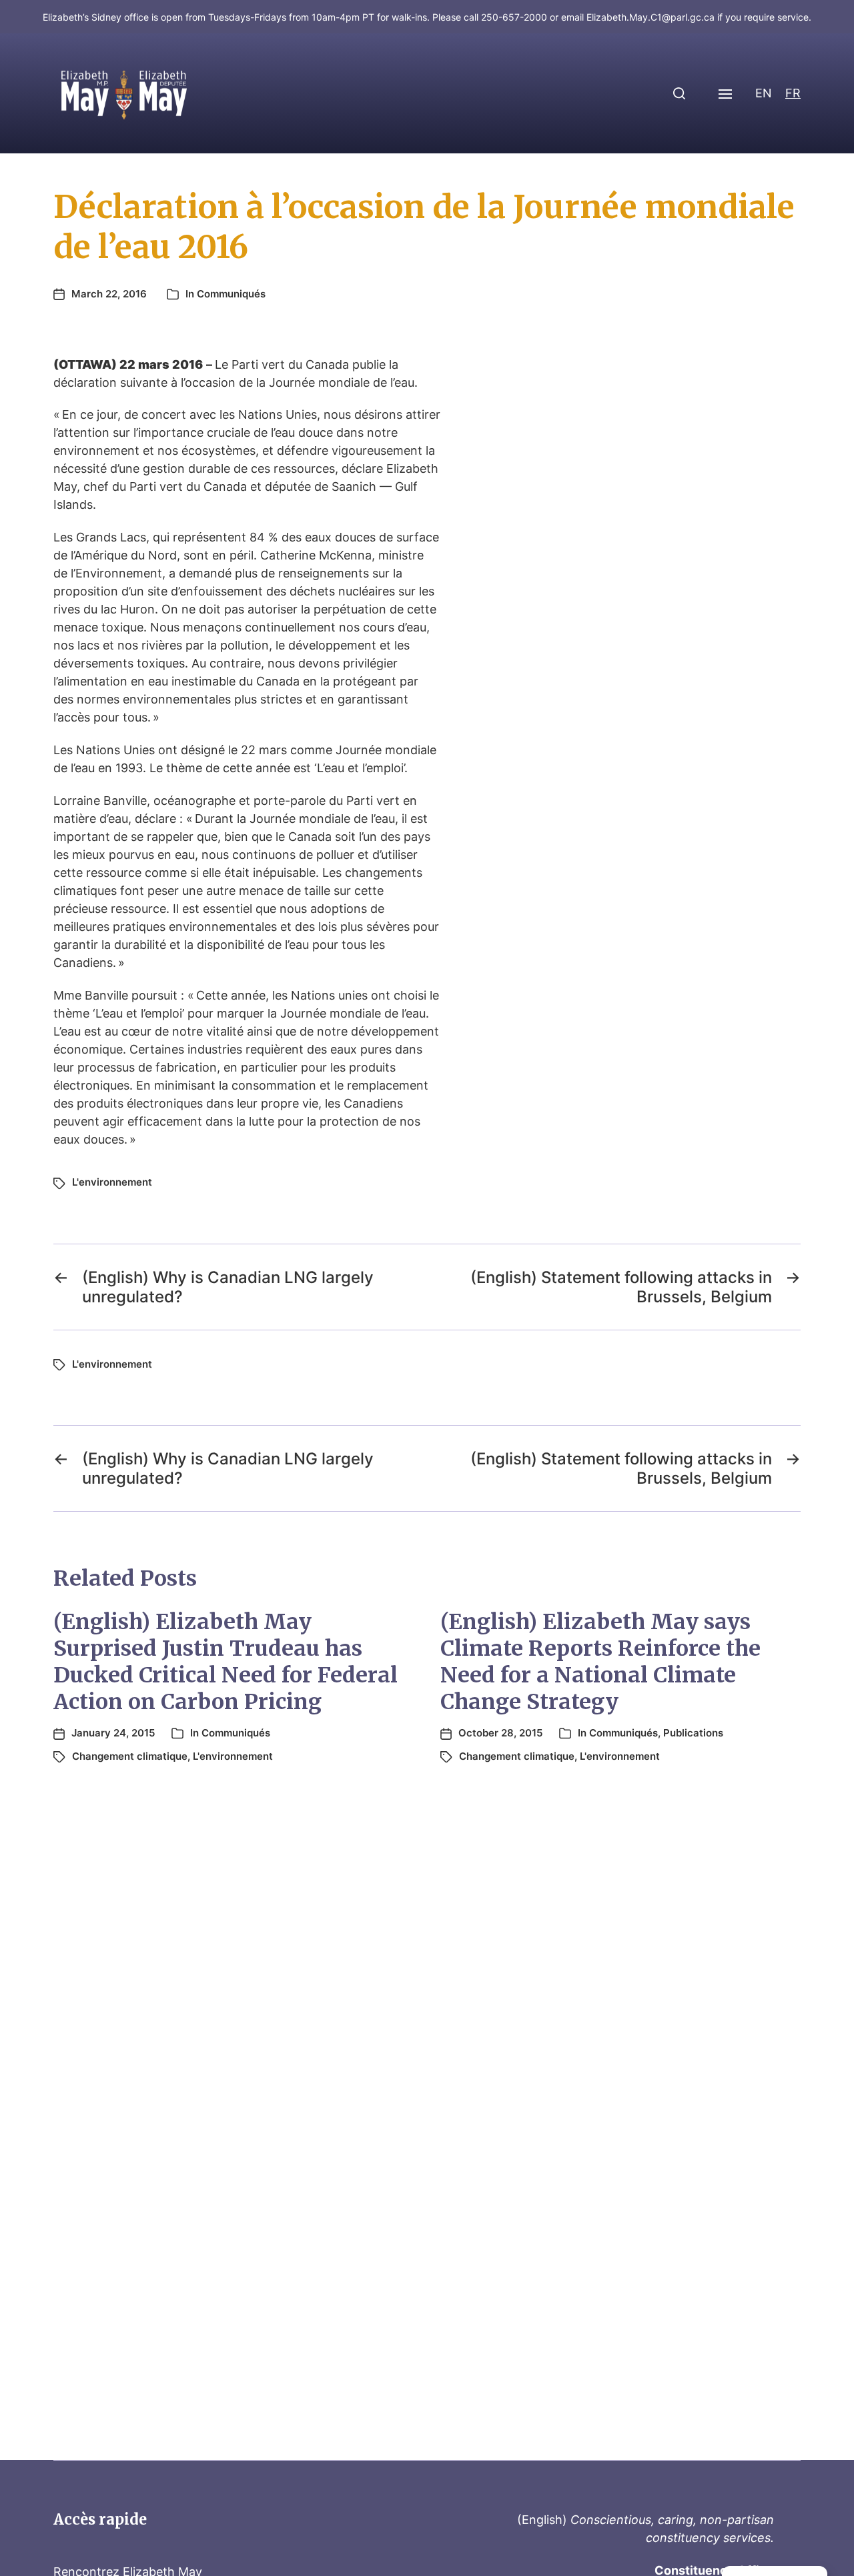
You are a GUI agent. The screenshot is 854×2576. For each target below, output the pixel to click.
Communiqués (231, 294)
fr (793, 93)
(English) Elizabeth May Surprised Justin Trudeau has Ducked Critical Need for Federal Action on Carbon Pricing (226, 1662)
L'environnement (112, 1182)
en (764, 93)
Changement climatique (130, 1756)
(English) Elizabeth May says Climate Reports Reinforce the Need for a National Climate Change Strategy (600, 1662)
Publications (693, 1733)
